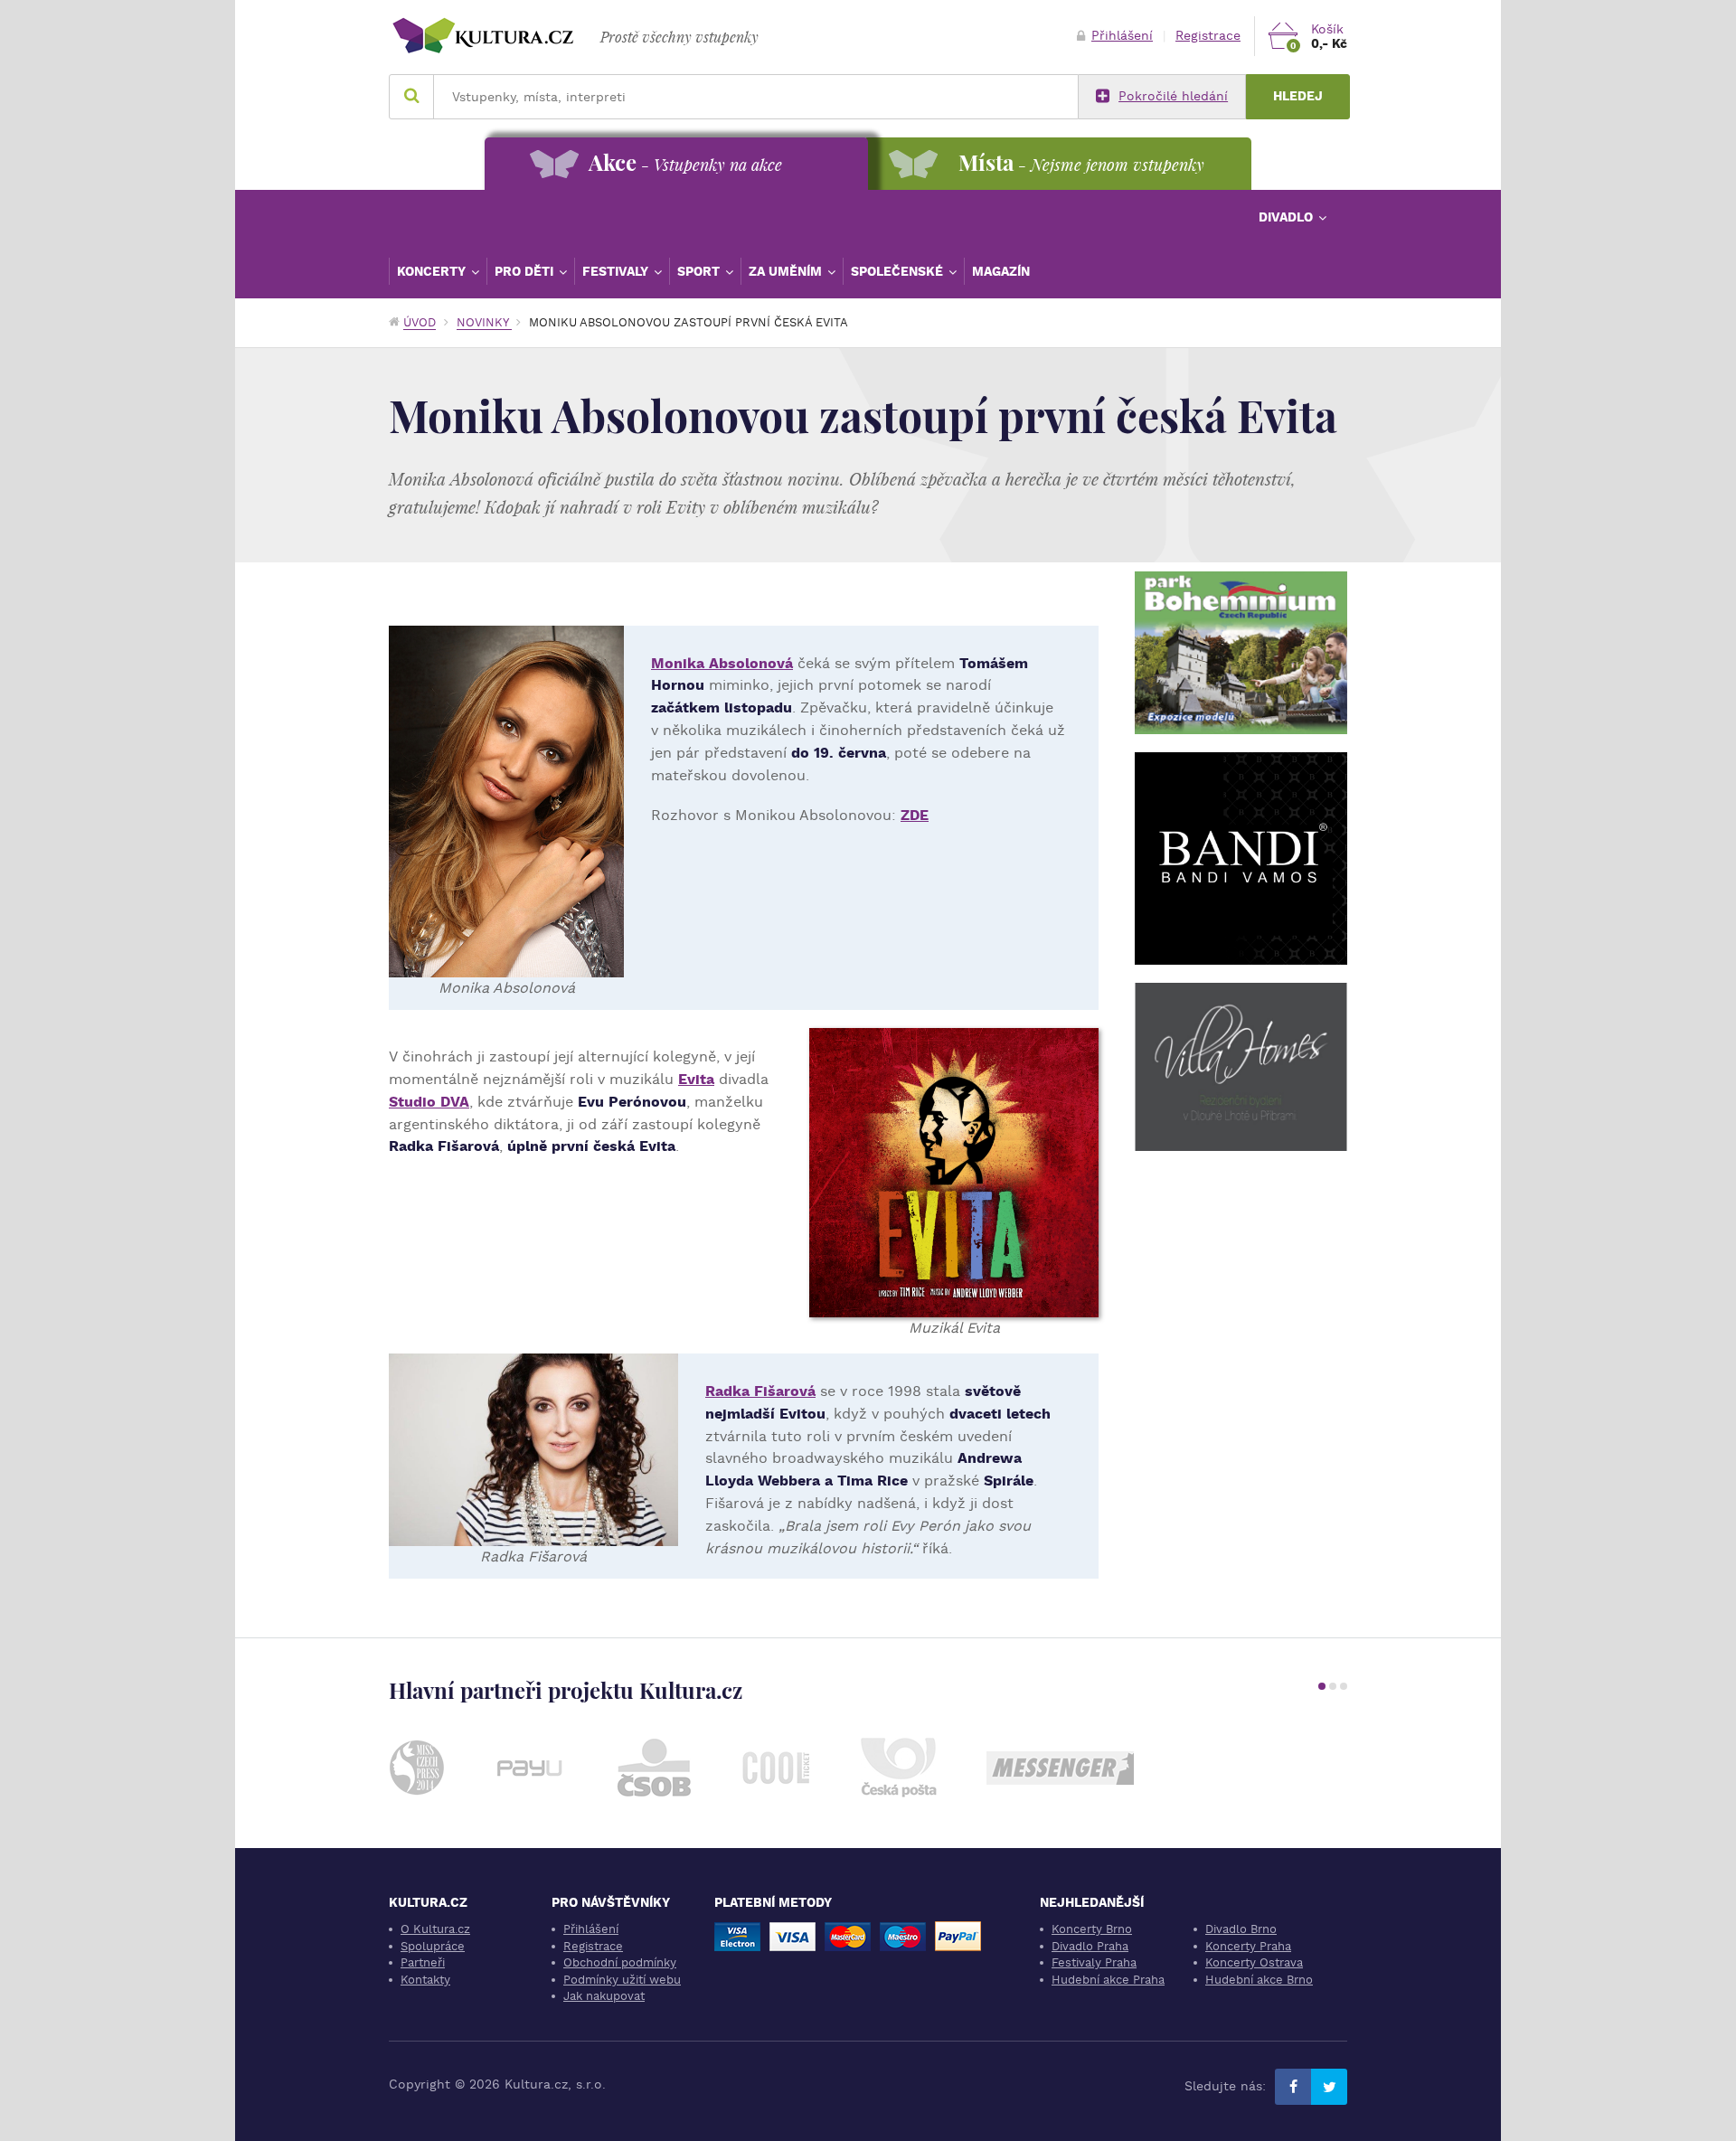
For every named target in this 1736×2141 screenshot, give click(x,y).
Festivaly (617, 271)
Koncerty (433, 271)
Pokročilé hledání (1173, 96)
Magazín (1001, 271)
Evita (696, 1079)
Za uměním (787, 271)
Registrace (1208, 36)
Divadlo (1288, 217)
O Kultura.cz (435, 1929)
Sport (700, 271)
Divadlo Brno (1241, 1929)
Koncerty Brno (1092, 1929)
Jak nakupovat (604, 1996)
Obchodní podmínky (620, 1962)
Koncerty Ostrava (1254, 1962)
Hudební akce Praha (1108, 1980)
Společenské (899, 271)
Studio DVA (429, 1102)
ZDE (915, 815)
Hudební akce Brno (1259, 1980)
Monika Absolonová (722, 663)
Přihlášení (1122, 36)
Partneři (423, 1962)
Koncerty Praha (1248, 1946)
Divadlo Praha (1090, 1946)
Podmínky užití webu (622, 1980)
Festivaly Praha (1094, 1962)
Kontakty (425, 1980)
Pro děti (526, 271)
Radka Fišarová (760, 1391)
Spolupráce (433, 1946)
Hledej (1298, 96)
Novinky (484, 322)
